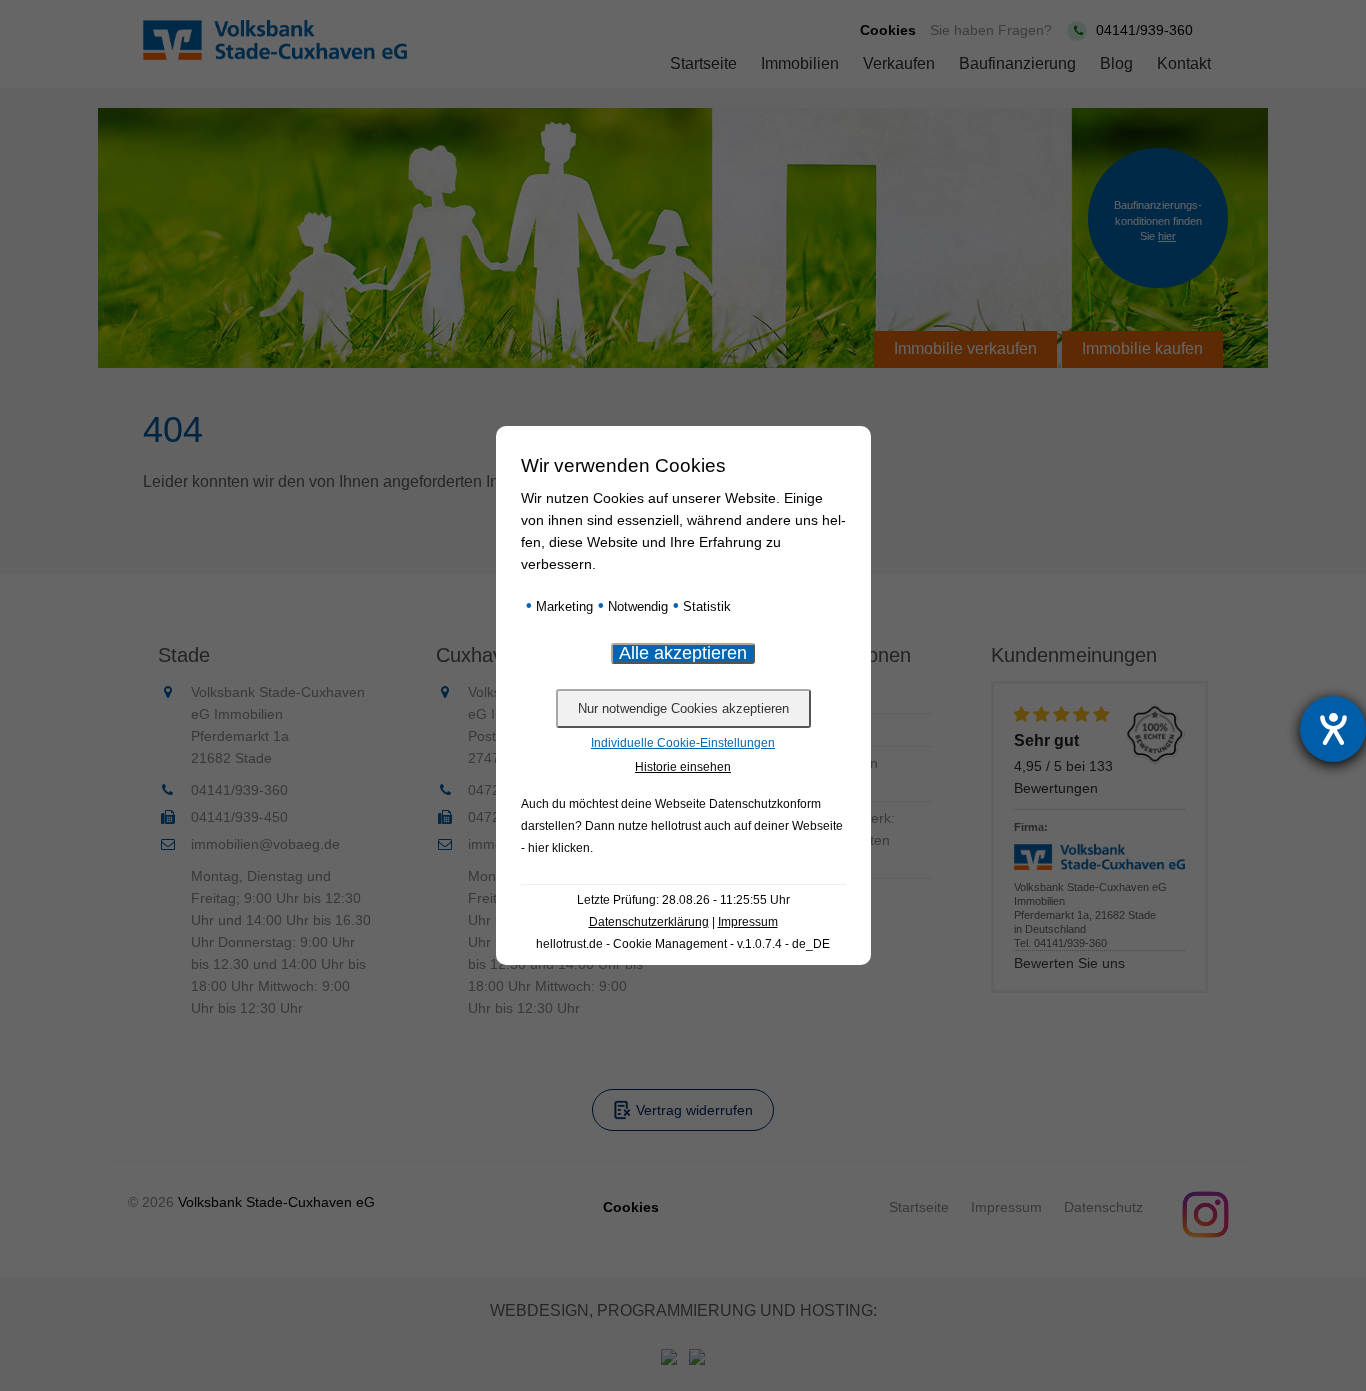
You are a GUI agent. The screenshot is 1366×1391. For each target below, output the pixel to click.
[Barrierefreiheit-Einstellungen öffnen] (1333, 729)
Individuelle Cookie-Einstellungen (683, 743)
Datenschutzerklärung (649, 922)
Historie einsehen (683, 767)
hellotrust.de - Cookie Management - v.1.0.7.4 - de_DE (683, 944)
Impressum (748, 922)
